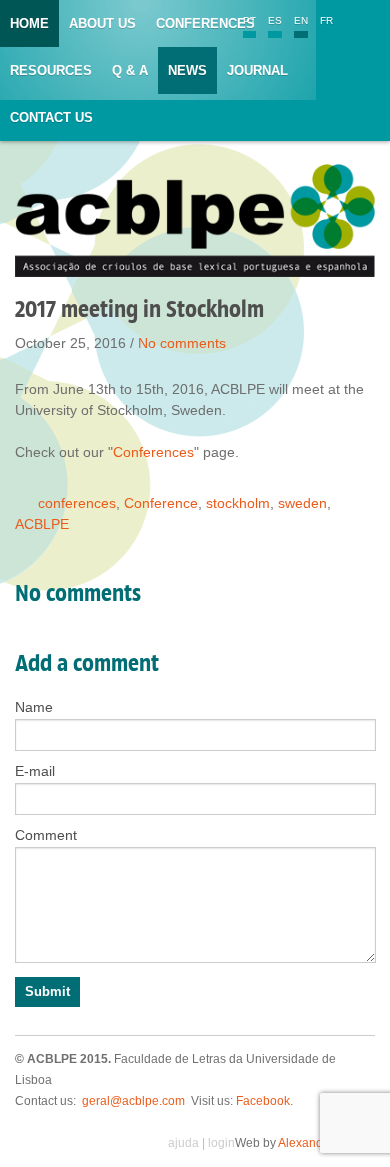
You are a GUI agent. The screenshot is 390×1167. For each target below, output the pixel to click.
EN (301, 20)
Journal (257, 70)
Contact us (51, 117)
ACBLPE (42, 524)
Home (29, 23)
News (187, 70)
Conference (161, 503)
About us (102, 23)
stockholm (238, 503)
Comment (46, 835)
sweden (302, 503)
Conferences (205, 23)
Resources (51, 70)
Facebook (263, 1101)
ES (275, 20)
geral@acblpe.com (133, 1101)
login (221, 1143)
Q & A (130, 70)
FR (326, 20)
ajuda (183, 1143)
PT (249, 20)
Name (34, 707)
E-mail (35, 771)
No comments (182, 343)
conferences (77, 503)
